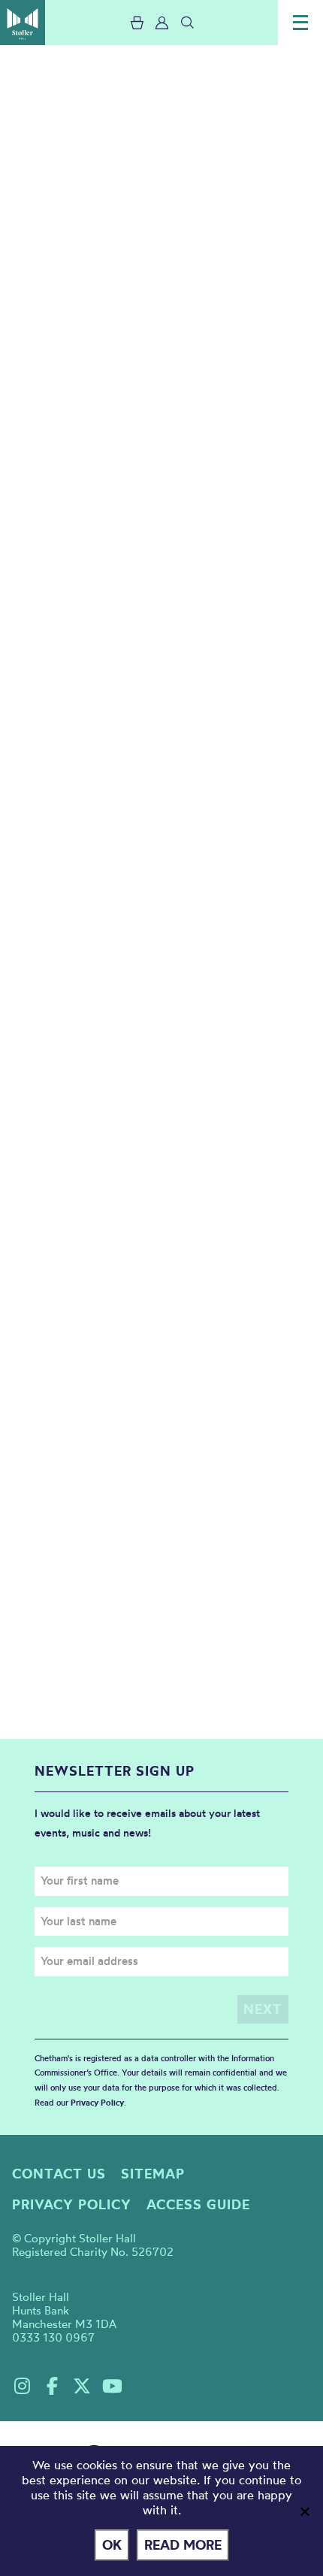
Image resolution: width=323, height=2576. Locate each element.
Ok (112, 2545)
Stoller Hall (23, 23)
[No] (304, 2511)
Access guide (198, 2204)
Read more (183, 2545)
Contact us (59, 2174)
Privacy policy (72, 2204)
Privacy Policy (97, 2103)
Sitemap (153, 2174)
